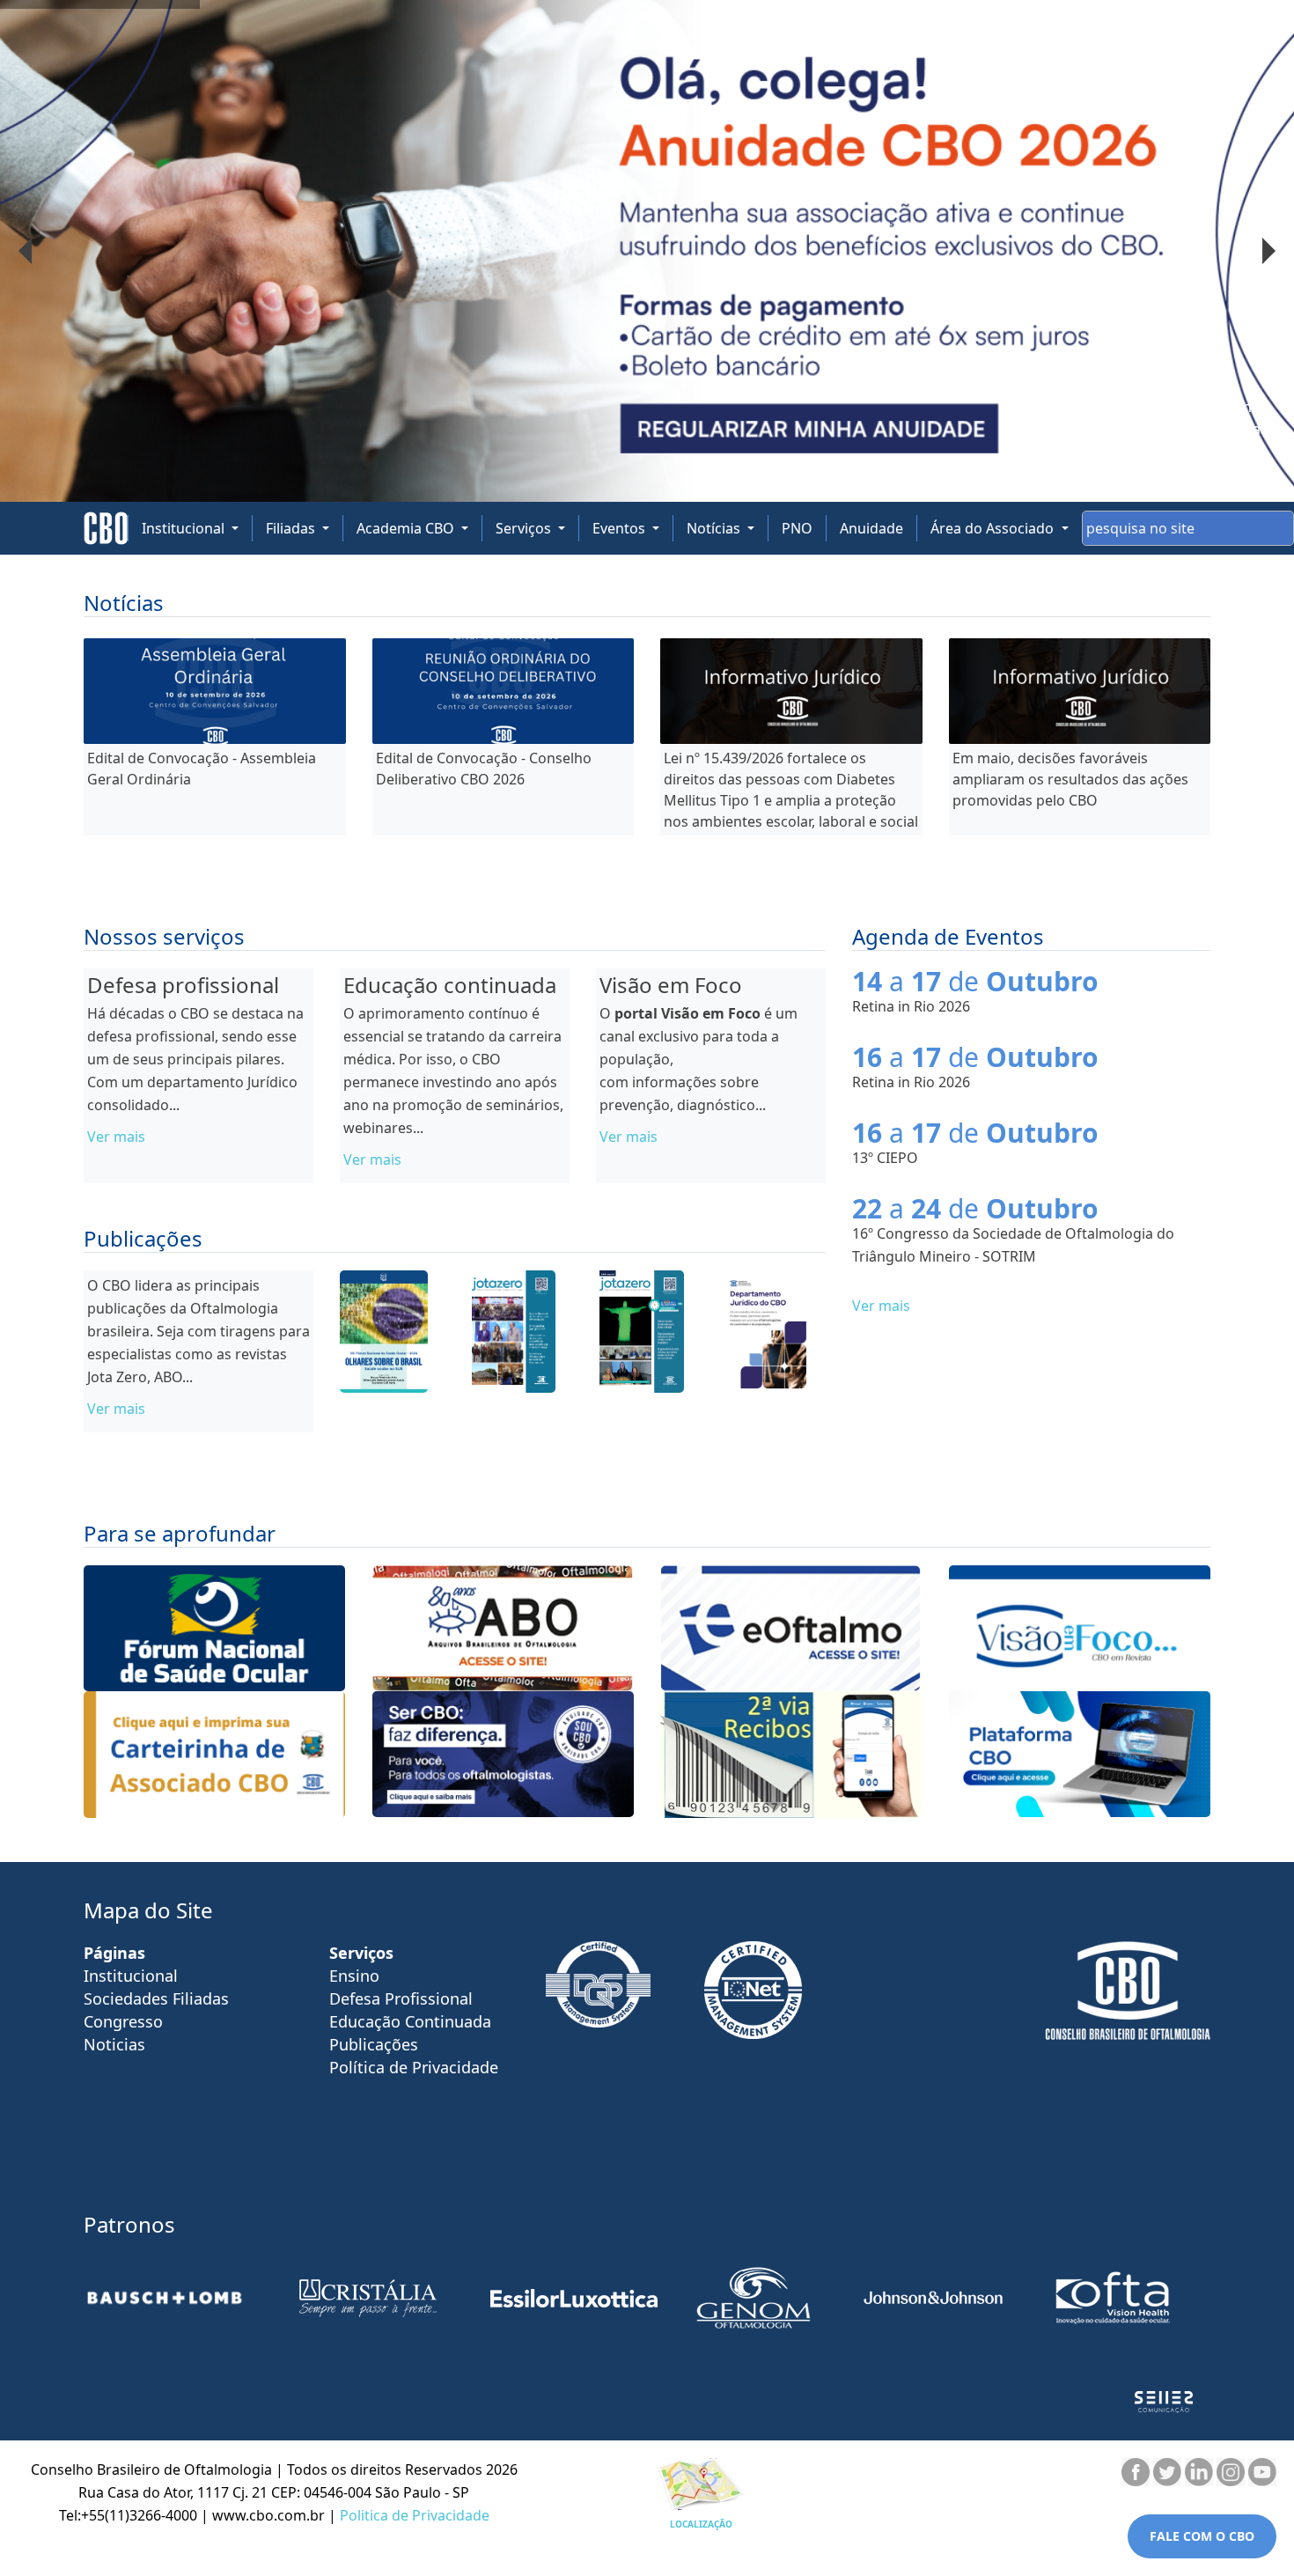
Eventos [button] (621, 528)
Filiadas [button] (292, 528)
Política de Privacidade (414, 2067)
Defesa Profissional (401, 1998)
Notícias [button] (715, 528)
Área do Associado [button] (994, 528)
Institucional (131, 1976)
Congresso (123, 2021)
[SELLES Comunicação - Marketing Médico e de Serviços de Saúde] (1164, 2402)
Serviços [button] (525, 528)
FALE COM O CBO (1202, 2536)
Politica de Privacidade (415, 2515)
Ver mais (116, 1137)
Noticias (114, 2044)
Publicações (374, 2044)
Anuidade (871, 528)
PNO (797, 528)
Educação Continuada (410, 2021)
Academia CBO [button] (407, 528)
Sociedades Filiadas (156, 1998)
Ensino (354, 1976)
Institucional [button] (185, 528)
